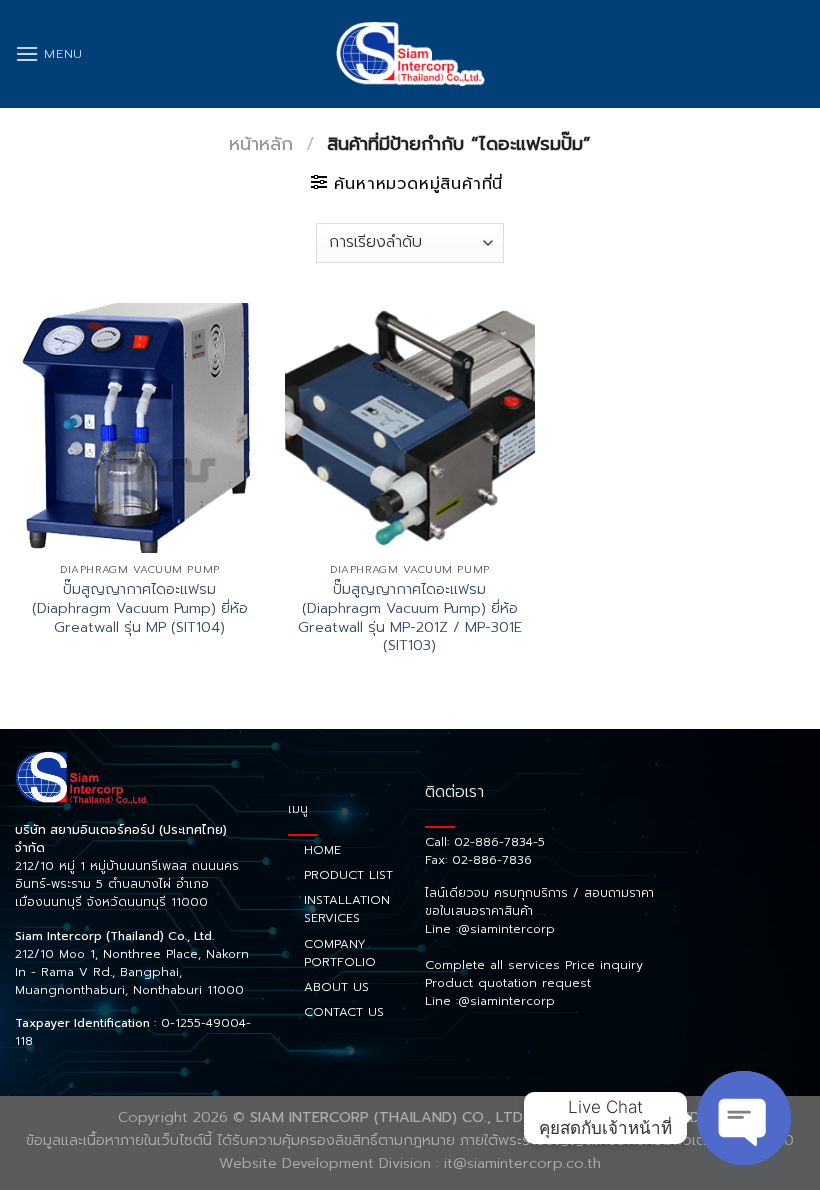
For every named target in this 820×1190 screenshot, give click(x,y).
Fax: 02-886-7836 (478, 860)
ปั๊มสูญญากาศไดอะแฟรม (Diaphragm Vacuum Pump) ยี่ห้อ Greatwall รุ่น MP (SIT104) (140, 608)
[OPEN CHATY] (744, 1118)
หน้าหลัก (261, 144)
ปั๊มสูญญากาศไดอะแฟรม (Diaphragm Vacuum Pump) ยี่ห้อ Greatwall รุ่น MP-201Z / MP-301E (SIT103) (410, 617)
